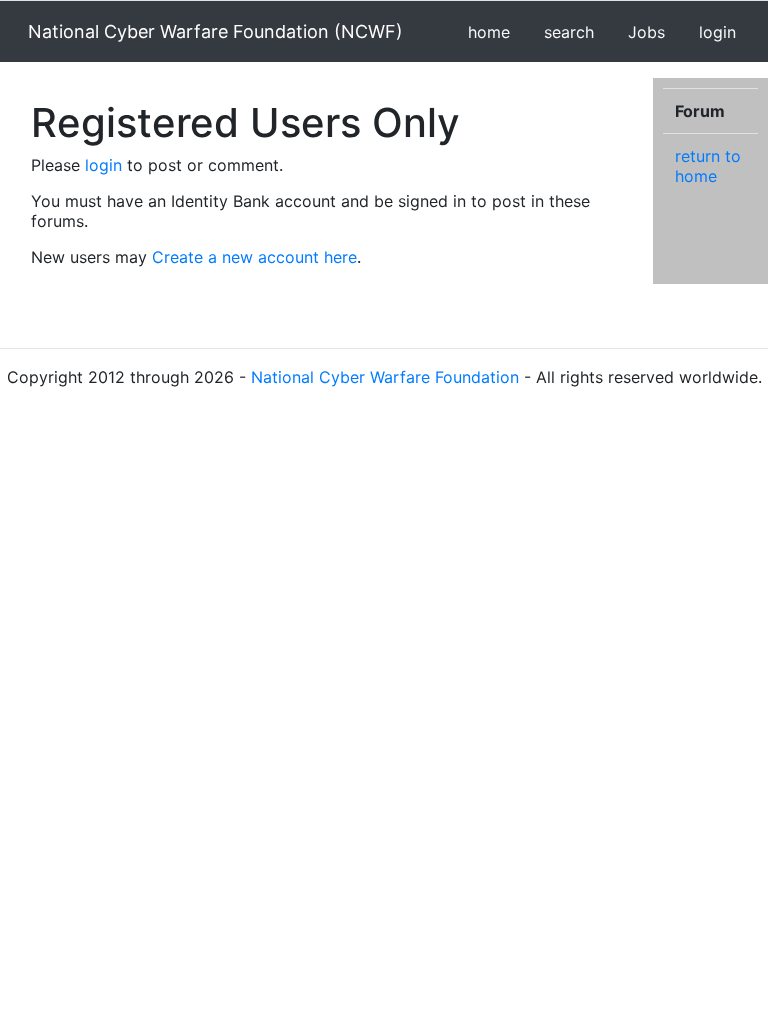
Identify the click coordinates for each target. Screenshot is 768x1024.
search (569, 32)
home (489, 32)
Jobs (646, 32)
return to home (708, 166)
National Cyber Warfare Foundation (385, 377)
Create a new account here (254, 257)
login (717, 32)
